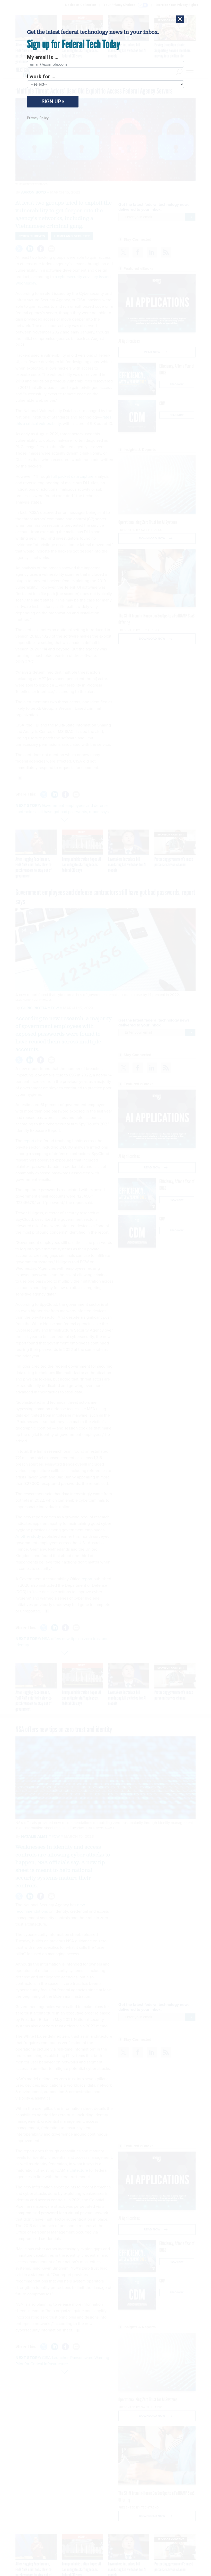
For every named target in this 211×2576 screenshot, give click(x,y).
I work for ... (41, 77)
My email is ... (43, 57)
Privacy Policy (38, 118)
